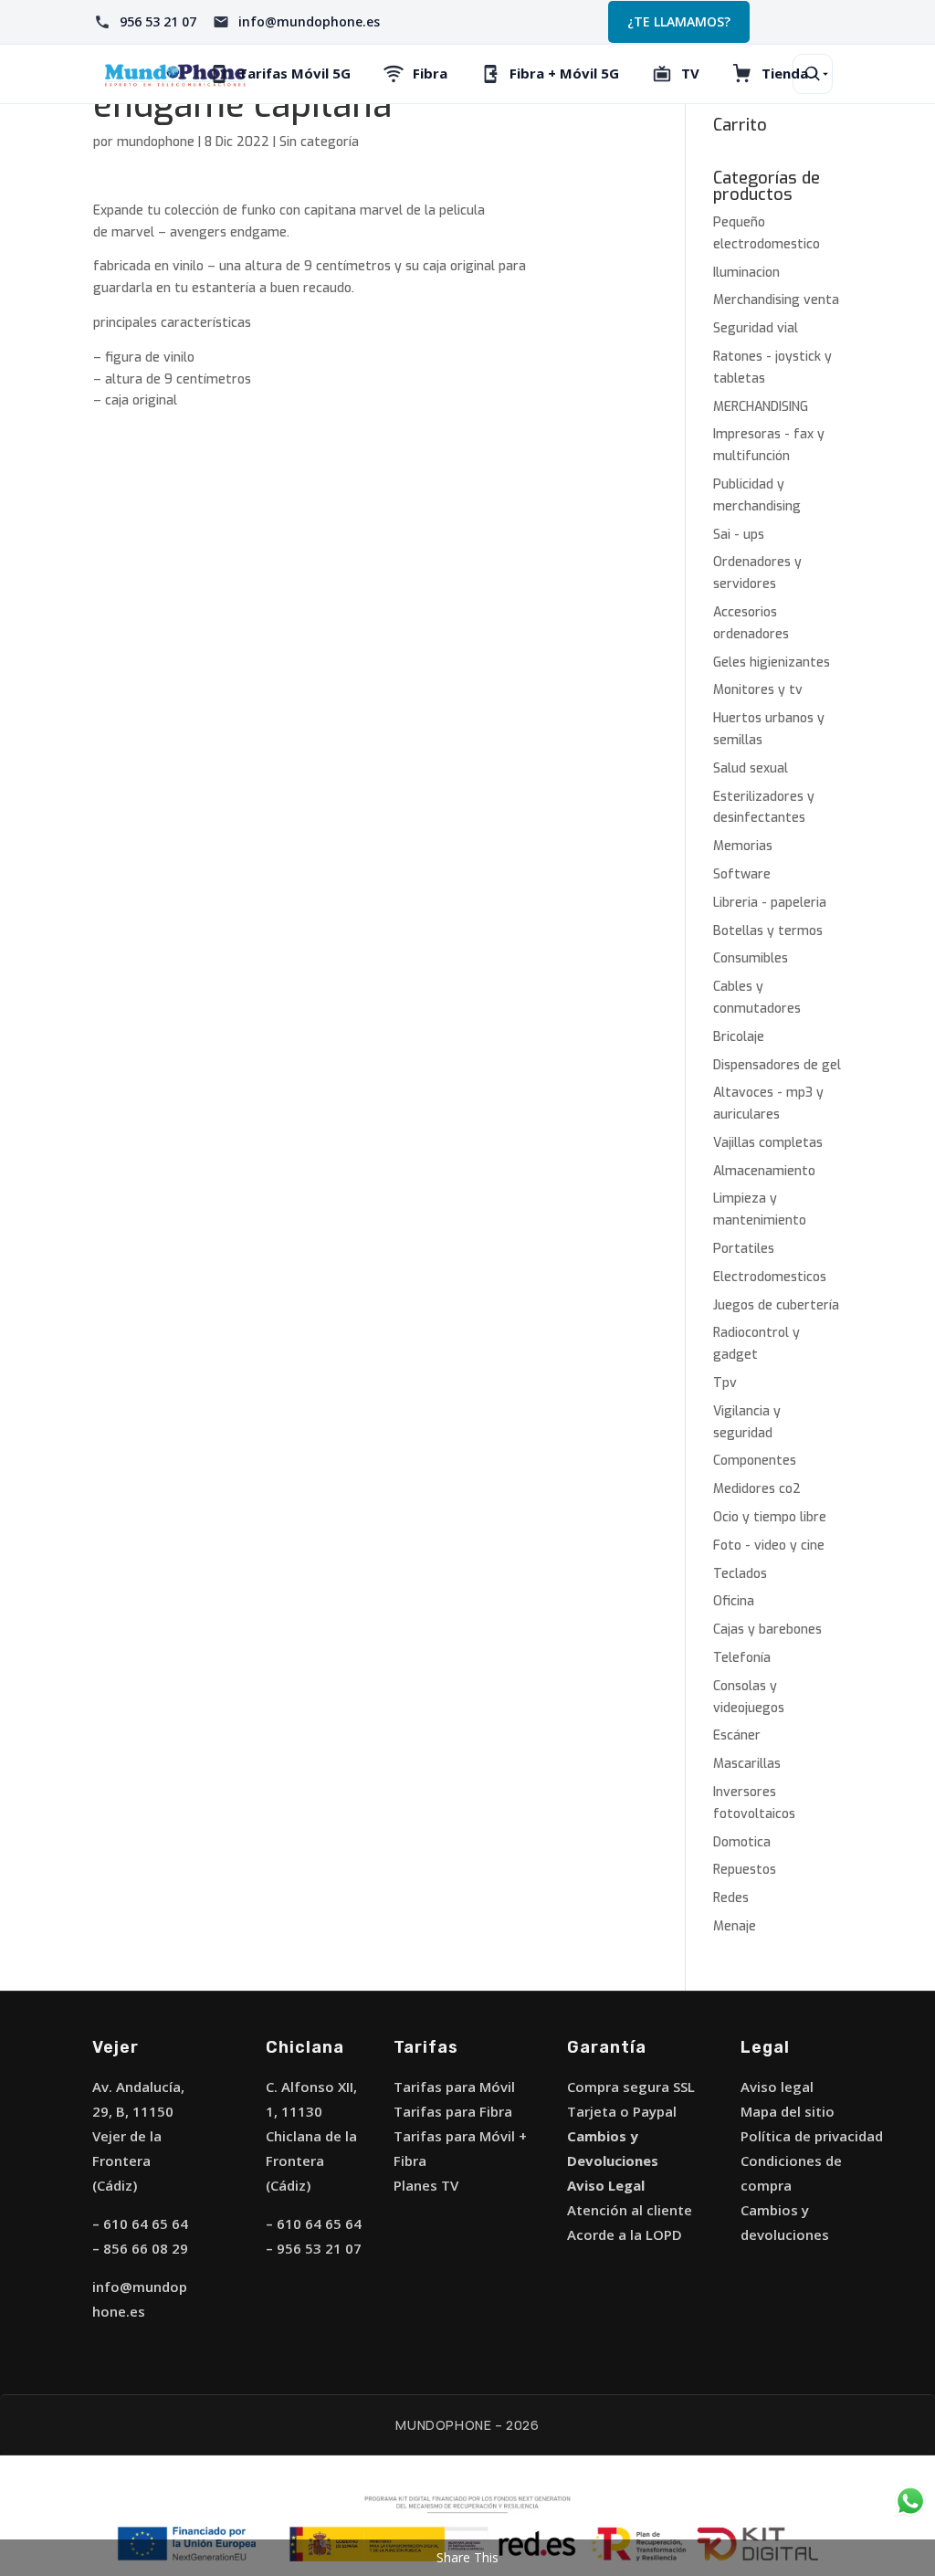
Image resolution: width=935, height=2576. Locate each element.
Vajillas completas (768, 1143)
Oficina (734, 1601)
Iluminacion (746, 273)
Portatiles (744, 1249)
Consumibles (751, 958)
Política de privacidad (812, 2136)
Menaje (735, 1926)
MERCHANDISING (761, 407)
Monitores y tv (758, 690)
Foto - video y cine (769, 1546)
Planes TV (426, 2185)
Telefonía (742, 1658)
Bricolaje (739, 1037)
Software (742, 874)
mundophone (156, 142)
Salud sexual (751, 768)
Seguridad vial (756, 328)
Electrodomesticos (770, 1277)
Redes (731, 1898)
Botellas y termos (768, 931)
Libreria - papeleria (770, 903)
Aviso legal (777, 2087)
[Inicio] (175, 74)
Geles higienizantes (772, 662)
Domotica (742, 1842)
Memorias (743, 846)
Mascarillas (747, 1764)
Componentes (755, 1461)
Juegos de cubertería (776, 1305)
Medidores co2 (757, 1489)
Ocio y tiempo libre (770, 1517)
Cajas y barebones (767, 1630)
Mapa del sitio (788, 2111)
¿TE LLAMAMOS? (679, 21)
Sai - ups (739, 535)
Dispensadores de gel (777, 1065)
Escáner (737, 1735)
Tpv (725, 1383)
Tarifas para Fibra (453, 2111)
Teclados (740, 1574)
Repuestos (745, 1870)
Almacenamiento (764, 1171)
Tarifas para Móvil (454, 2087)
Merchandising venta (776, 300)
